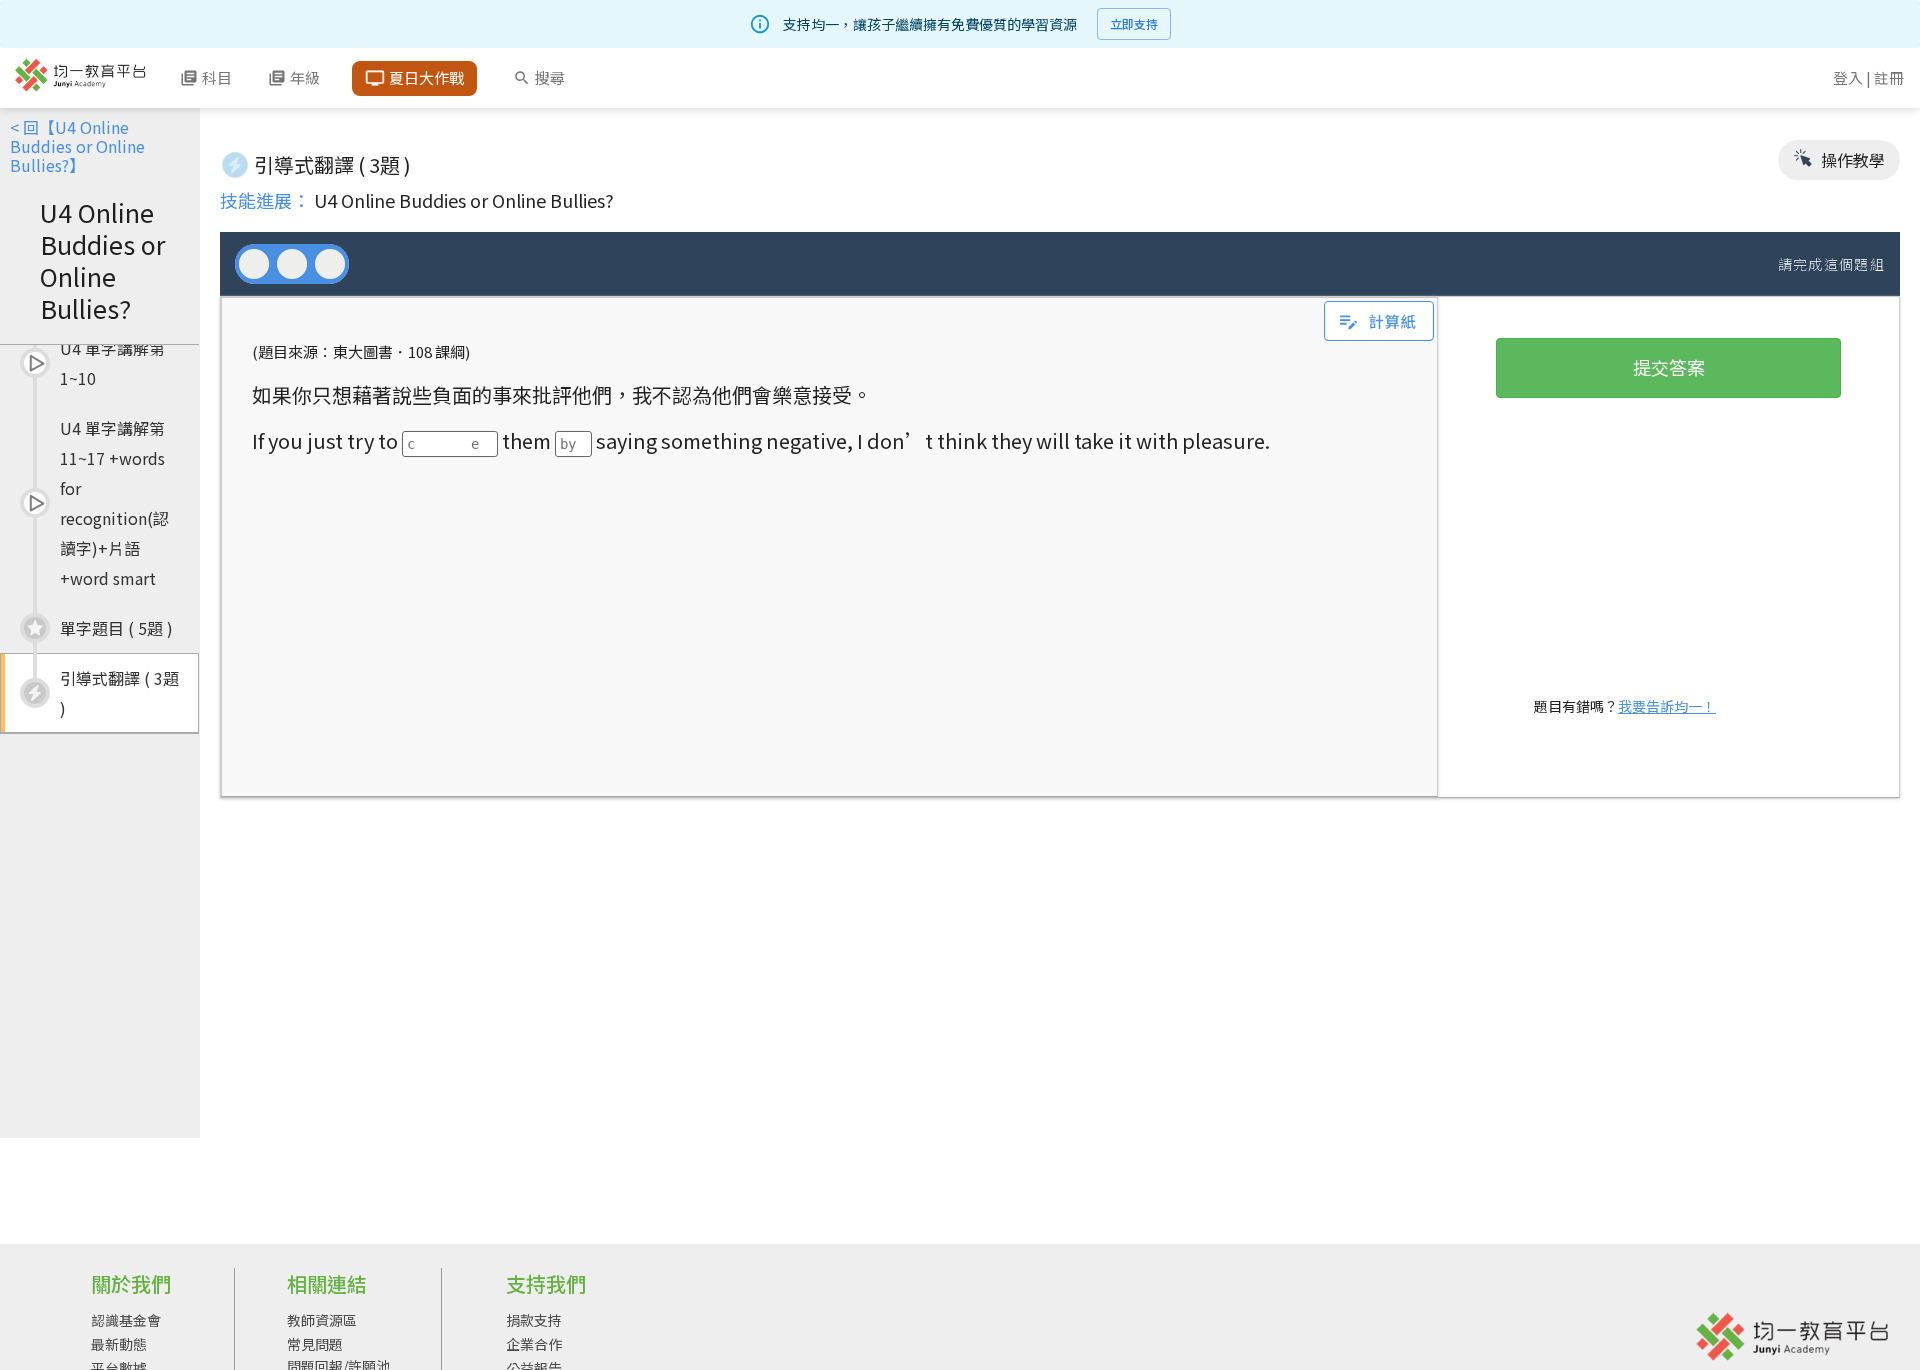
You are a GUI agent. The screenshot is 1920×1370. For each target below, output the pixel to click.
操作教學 (1851, 160)
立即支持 (1134, 23)
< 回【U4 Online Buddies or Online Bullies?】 (77, 146)
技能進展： (265, 200)
